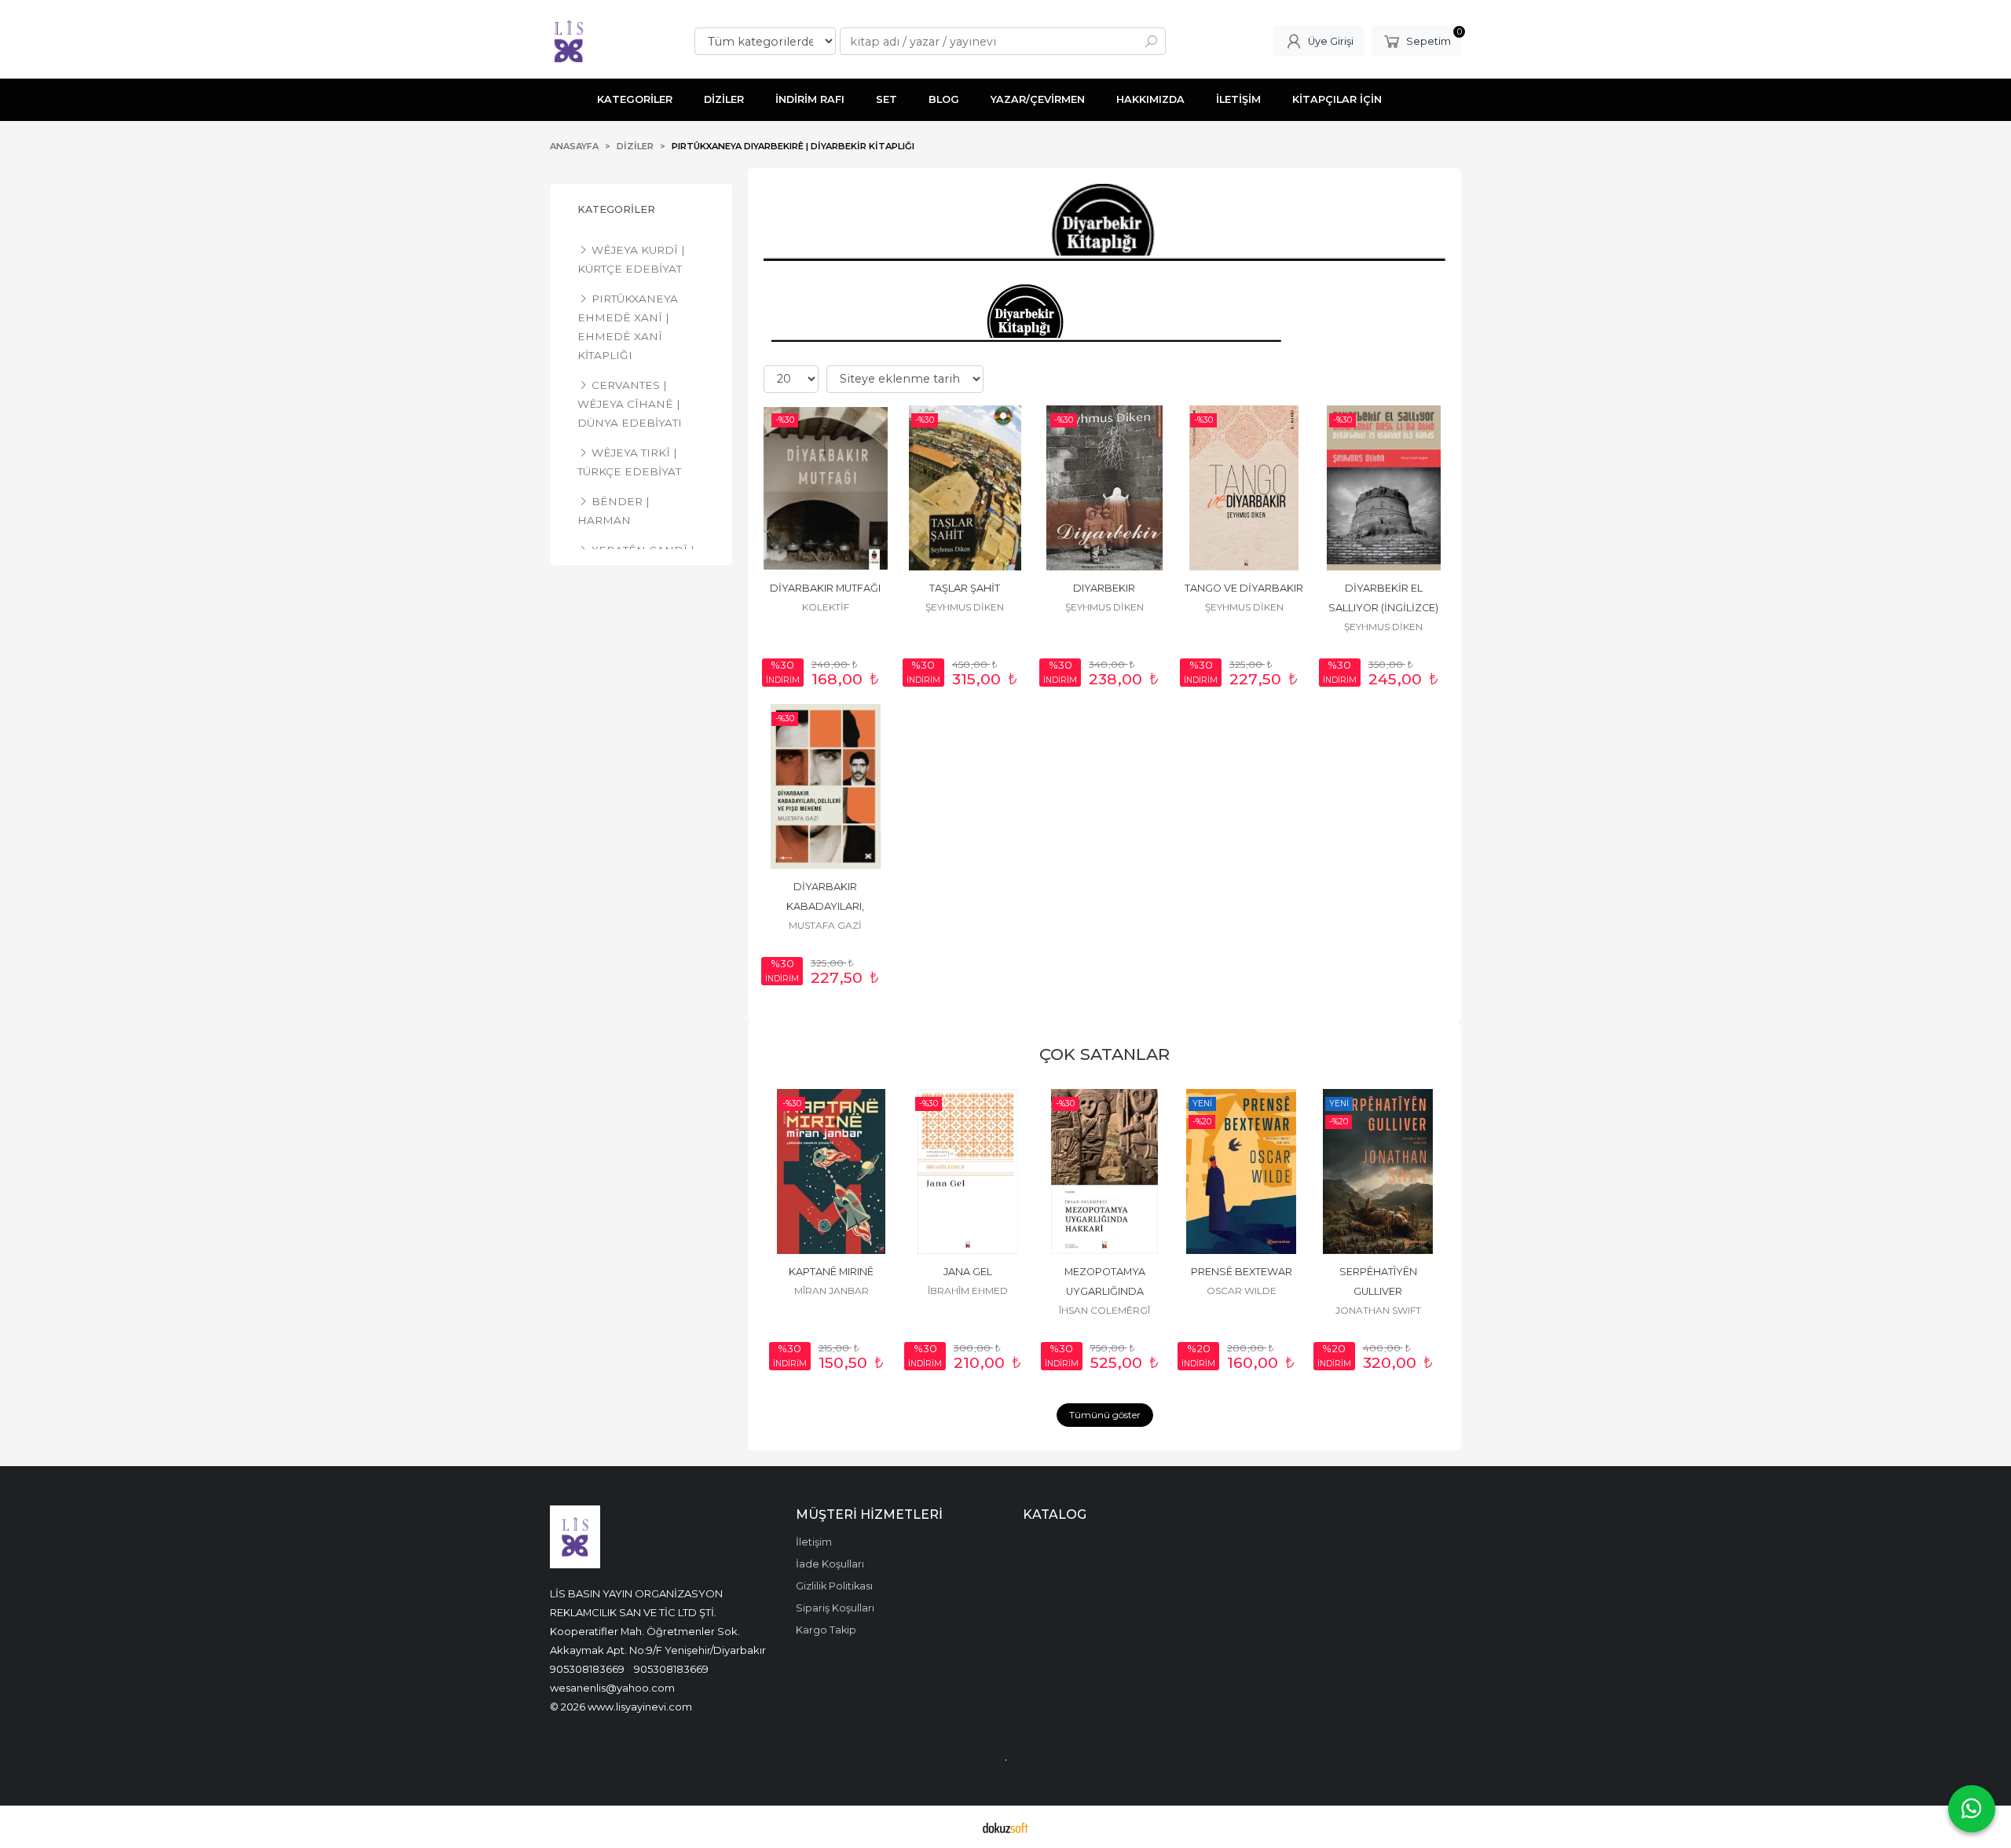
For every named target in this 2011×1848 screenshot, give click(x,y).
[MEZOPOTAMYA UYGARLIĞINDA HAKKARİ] (1104, 1171)
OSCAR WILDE (1242, 1291)
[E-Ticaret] (1005, 1827)
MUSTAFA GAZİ (825, 925)
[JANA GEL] (968, 1171)
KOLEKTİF (826, 607)
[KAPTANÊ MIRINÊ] (831, 1171)
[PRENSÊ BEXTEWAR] (1241, 1171)
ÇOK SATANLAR (1104, 1054)
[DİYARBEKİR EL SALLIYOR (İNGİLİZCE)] (1383, 488)
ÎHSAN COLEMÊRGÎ (1104, 1310)
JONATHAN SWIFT (1378, 1310)
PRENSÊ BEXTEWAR (1242, 1272)
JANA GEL (968, 1272)
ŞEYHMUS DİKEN (965, 607)
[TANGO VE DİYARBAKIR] (1244, 488)
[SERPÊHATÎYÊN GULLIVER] (1378, 1171)
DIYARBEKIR (1104, 588)
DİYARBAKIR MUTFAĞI (825, 588)
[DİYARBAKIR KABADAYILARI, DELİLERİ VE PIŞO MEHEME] (826, 786)
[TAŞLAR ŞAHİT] (965, 488)
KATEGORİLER (616, 209)
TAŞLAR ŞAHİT (965, 588)
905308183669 (587, 1669)
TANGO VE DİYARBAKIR (1244, 588)
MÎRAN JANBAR (832, 1291)
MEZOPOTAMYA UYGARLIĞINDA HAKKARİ (1106, 1291)
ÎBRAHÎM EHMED (968, 1291)
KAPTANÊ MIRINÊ (831, 1272)
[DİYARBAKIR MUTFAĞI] (826, 488)
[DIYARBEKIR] (1104, 488)
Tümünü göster (1105, 1415)
